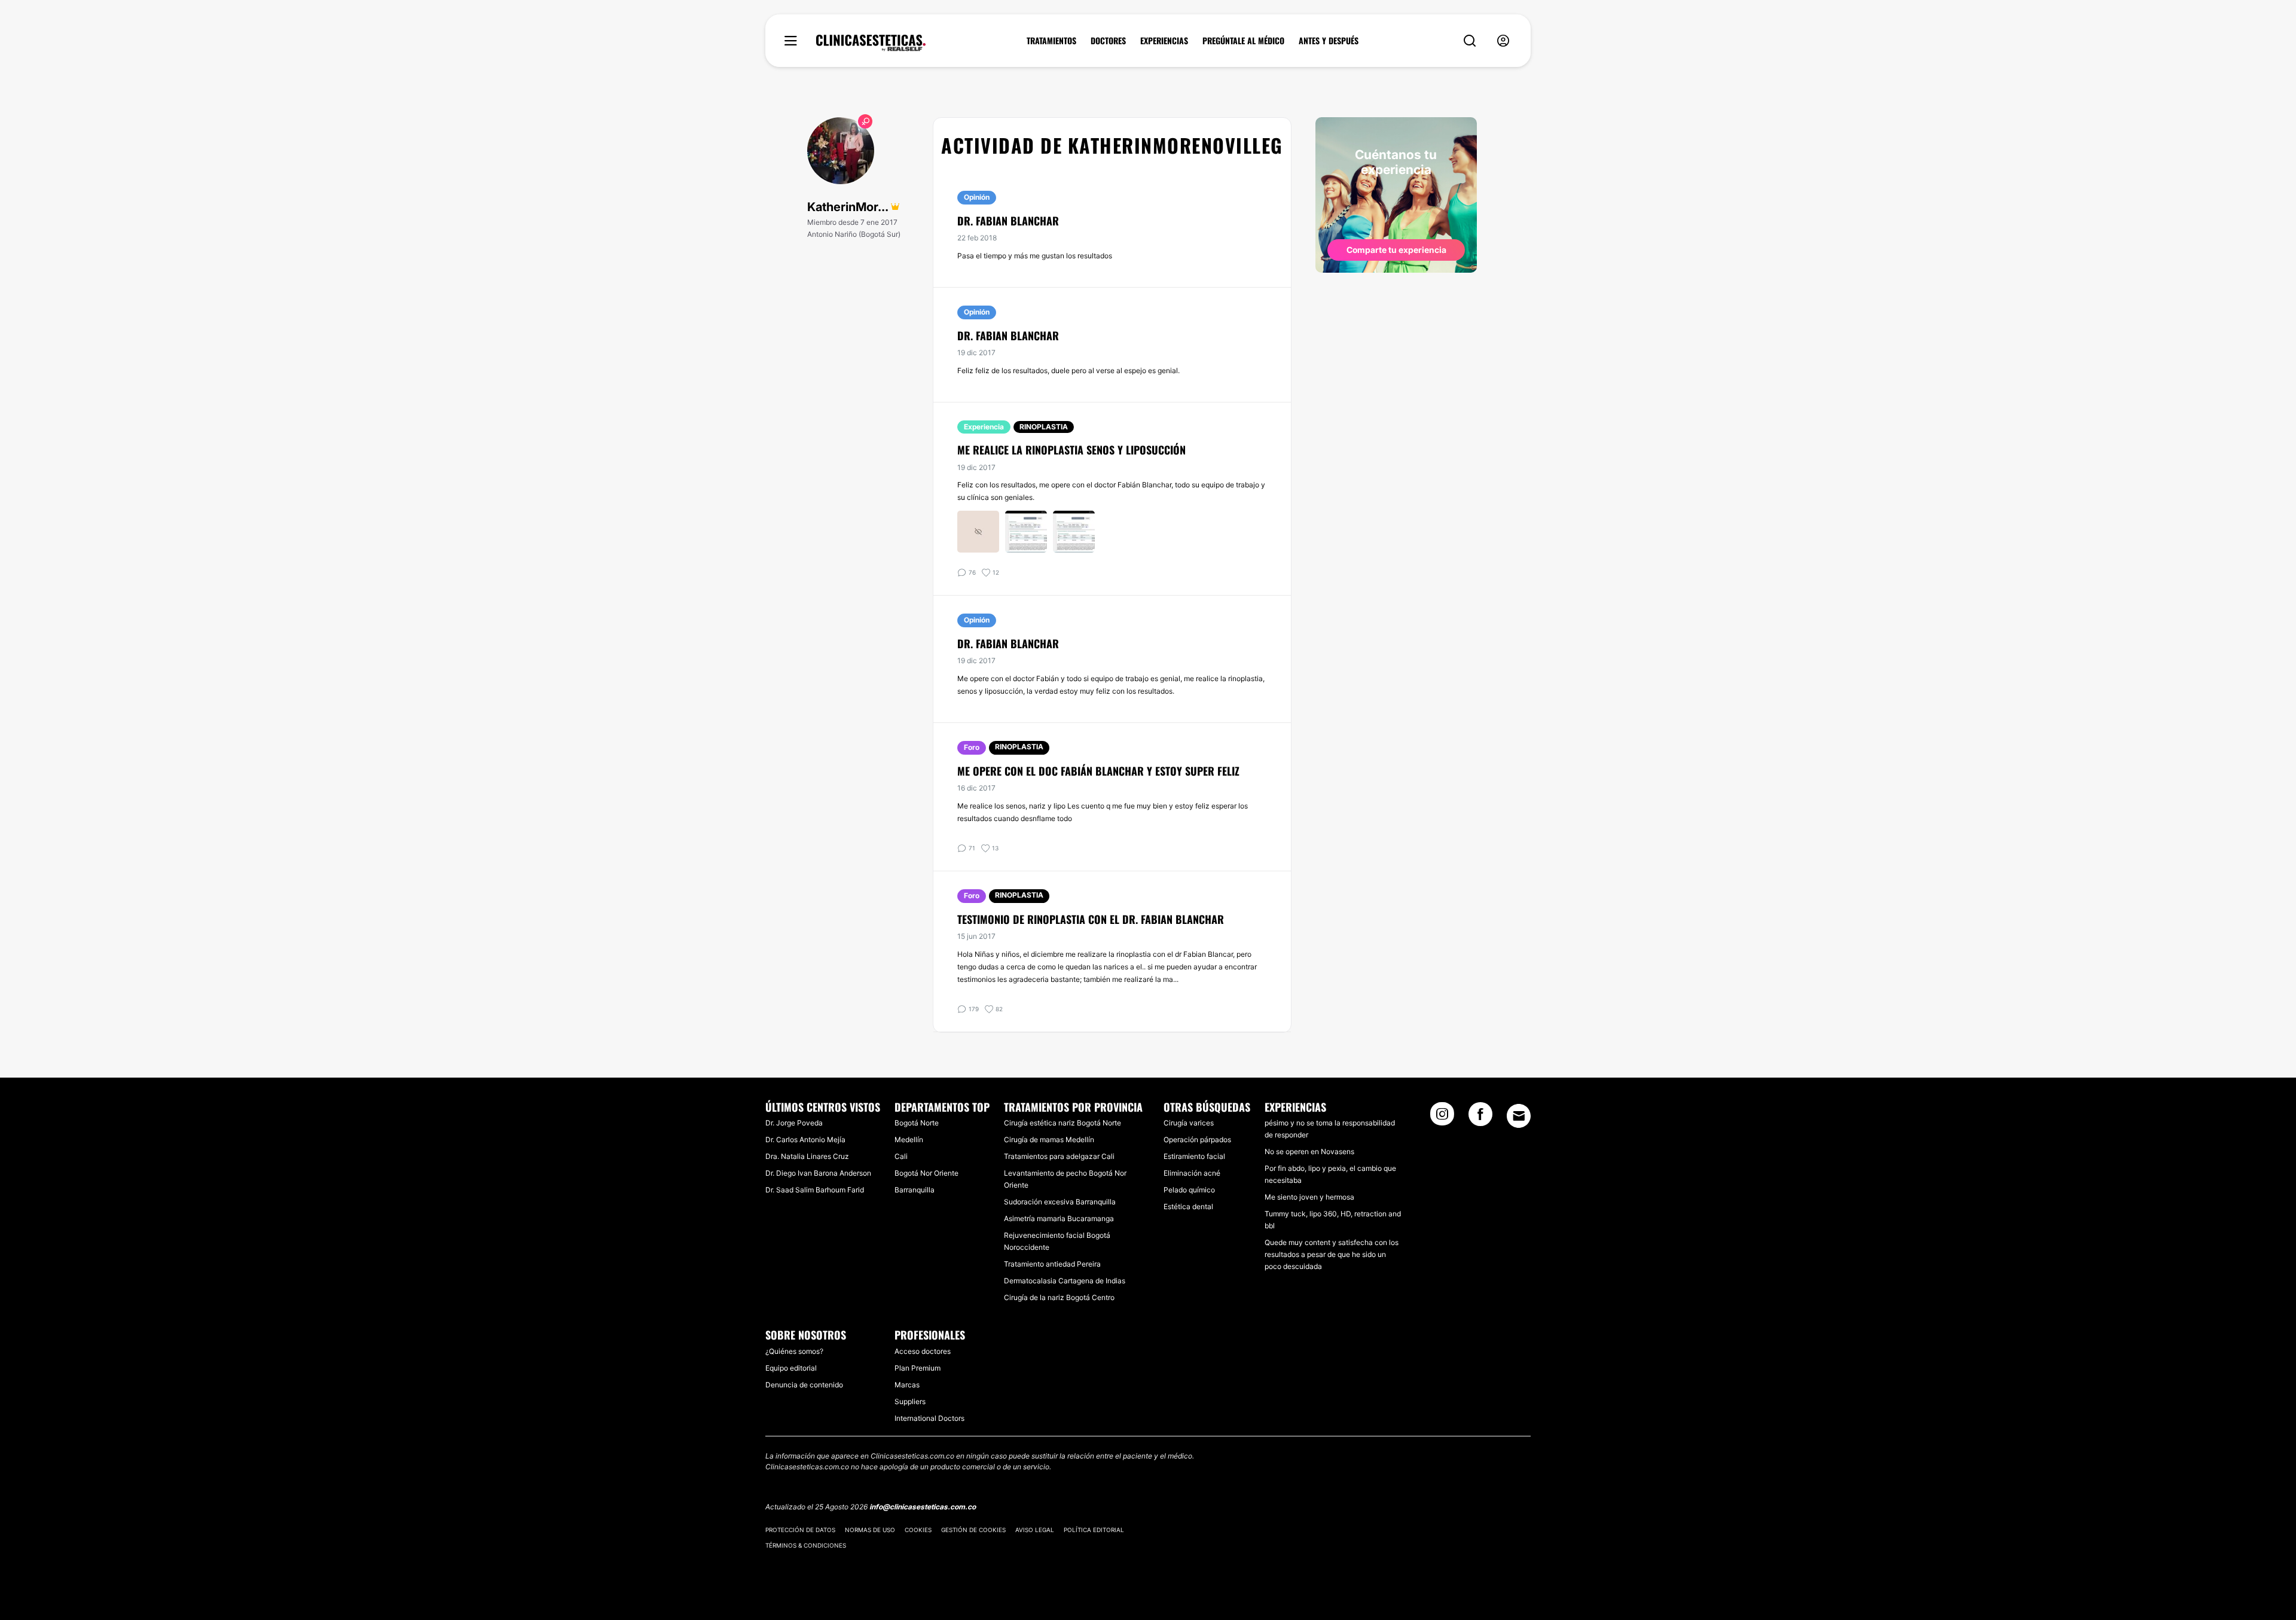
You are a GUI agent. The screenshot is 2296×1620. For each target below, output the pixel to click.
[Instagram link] (1442, 1118)
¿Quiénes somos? (794, 1351)
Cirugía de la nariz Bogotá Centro (1059, 1297)
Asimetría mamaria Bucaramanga (1059, 1218)
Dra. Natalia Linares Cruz (807, 1156)
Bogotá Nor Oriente (926, 1173)
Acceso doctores (923, 1351)
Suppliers (910, 1401)
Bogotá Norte (917, 1123)
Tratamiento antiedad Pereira (1052, 1264)
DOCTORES (1108, 41)
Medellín (909, 1140)
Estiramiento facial (1194, 1156)
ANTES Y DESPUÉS (1329, 41)
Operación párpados (1197, 1140)
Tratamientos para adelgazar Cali (1059, 1156)
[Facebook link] (1480, 1118)
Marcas (907, 1385)
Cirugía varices (1189, 1123)
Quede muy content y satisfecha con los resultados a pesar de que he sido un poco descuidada (1332, 1254)
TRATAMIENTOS (1051, 41)
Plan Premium (918, 1368)
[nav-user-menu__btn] (1503, 41)
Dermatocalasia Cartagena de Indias (1065, 1281)
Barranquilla (915, 1190)
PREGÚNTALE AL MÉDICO (1243, 41)
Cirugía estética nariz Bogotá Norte (1062, 1123)
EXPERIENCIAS (1164, 41)
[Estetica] (871, 43)
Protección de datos (800, 1530)
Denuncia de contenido (804, 1385)
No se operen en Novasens (1309, 1151)
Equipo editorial (791, 1368)
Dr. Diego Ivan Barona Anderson (818, 1173)
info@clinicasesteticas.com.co (923, 1507)
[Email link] (1519, 1116)
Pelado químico (1189, 1190)
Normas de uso (870, 1530)
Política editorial (1094, 1530)
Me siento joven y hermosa (1309, 1197)
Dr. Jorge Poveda (794, 1123)
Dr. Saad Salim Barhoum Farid (815, 1190)
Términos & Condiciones (806, 1545)
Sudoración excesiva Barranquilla (1060, 1202)
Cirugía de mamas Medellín (1049, 1140)
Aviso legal (1035, 1530)
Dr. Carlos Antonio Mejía (805, 1140)
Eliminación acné (1192, 1173)
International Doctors (929, 1418)
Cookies (918, 1530)
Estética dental (1188, 1206)
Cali (901, 1156)
